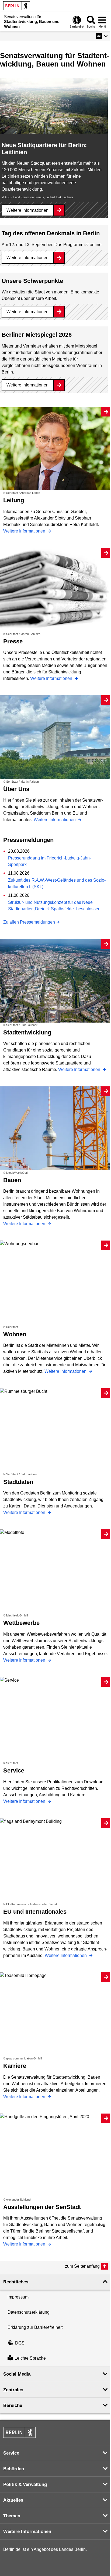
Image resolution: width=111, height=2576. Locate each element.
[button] (102, 36)
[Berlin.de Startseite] (17, 6)
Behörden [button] (14, 2469)
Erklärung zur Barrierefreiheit (35, 2327)
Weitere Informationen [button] (27, 2532)
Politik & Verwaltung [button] (25, 2484)
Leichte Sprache (30, 2358)
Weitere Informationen (27, 210)
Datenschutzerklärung (29, 2312)
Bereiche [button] (13, 2405)
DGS (20, 2343)
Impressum (18, 2297)
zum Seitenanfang (82, 2266)
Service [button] (11, 2453)
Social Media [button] (17, 2374)
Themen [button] (12, 2516)
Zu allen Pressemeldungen (29, 922)
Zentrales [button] (13, 2390)
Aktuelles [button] (13, 2500)
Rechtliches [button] (16, 2282)
